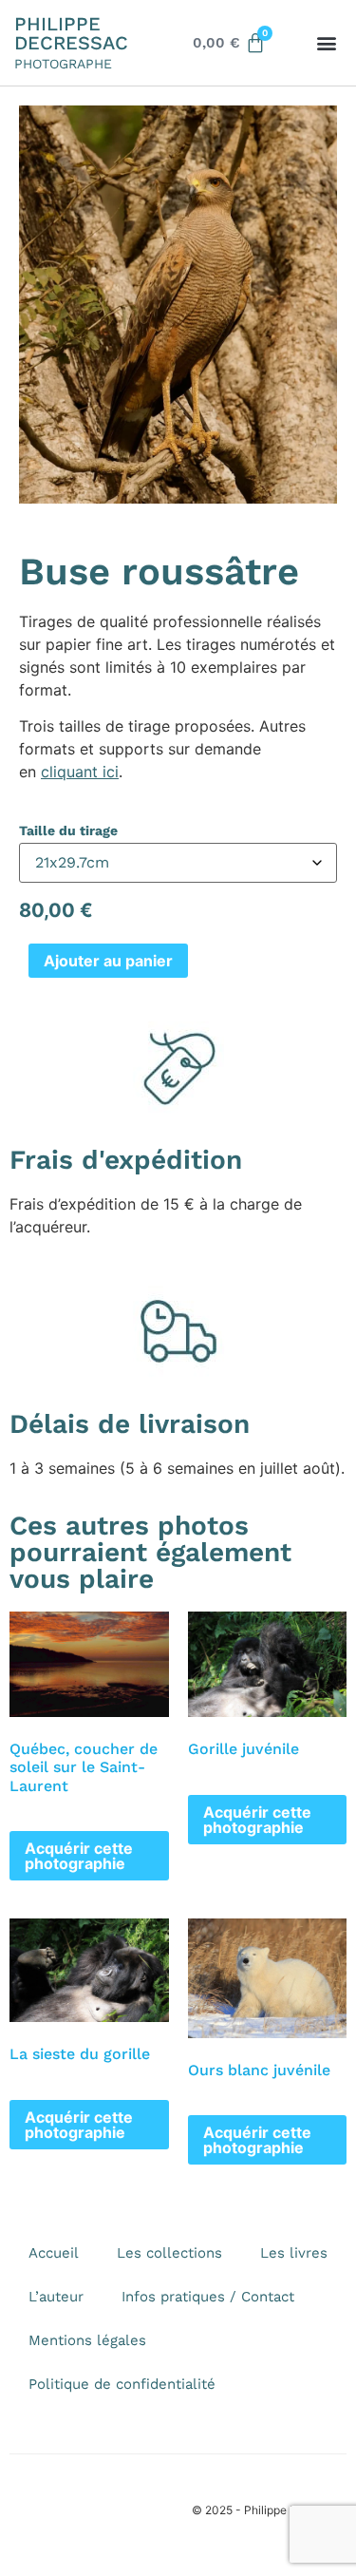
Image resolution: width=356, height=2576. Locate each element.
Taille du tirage (68, 830)
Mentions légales (87, 2340)
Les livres (294, 2253)
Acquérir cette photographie (79, 1856)
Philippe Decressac (71, 33)
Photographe (63, 64)
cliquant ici (80, 772)
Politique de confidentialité (122, 2384)
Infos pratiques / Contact (208, 2297)
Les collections (169, 2253)
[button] (326, 43)
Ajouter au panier (108, 961)
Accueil (54, 2253)
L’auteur (56, 2297)
